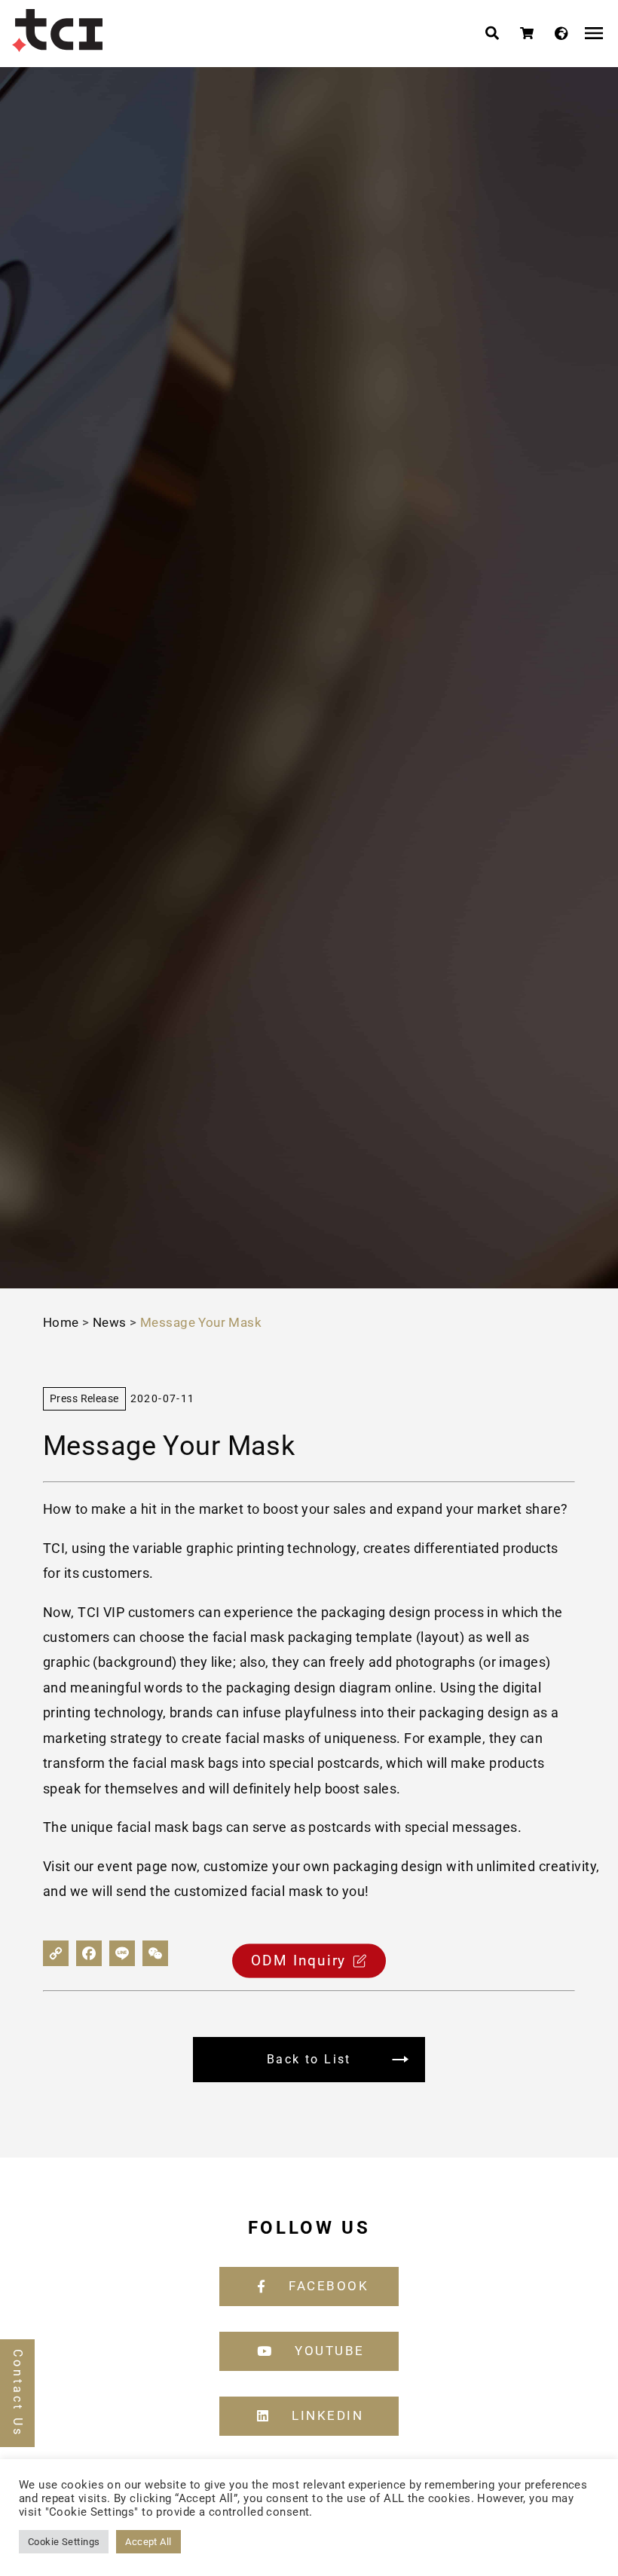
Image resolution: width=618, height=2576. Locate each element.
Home (61, 1322)
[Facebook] (89, 1953)
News (110, 1322)
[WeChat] (155, 1953)
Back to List (309, 2059)
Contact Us (18, 2393)
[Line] (122, 1953)
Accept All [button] (148, 2542)
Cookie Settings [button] (64, 2542)
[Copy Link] (56, 1953)
